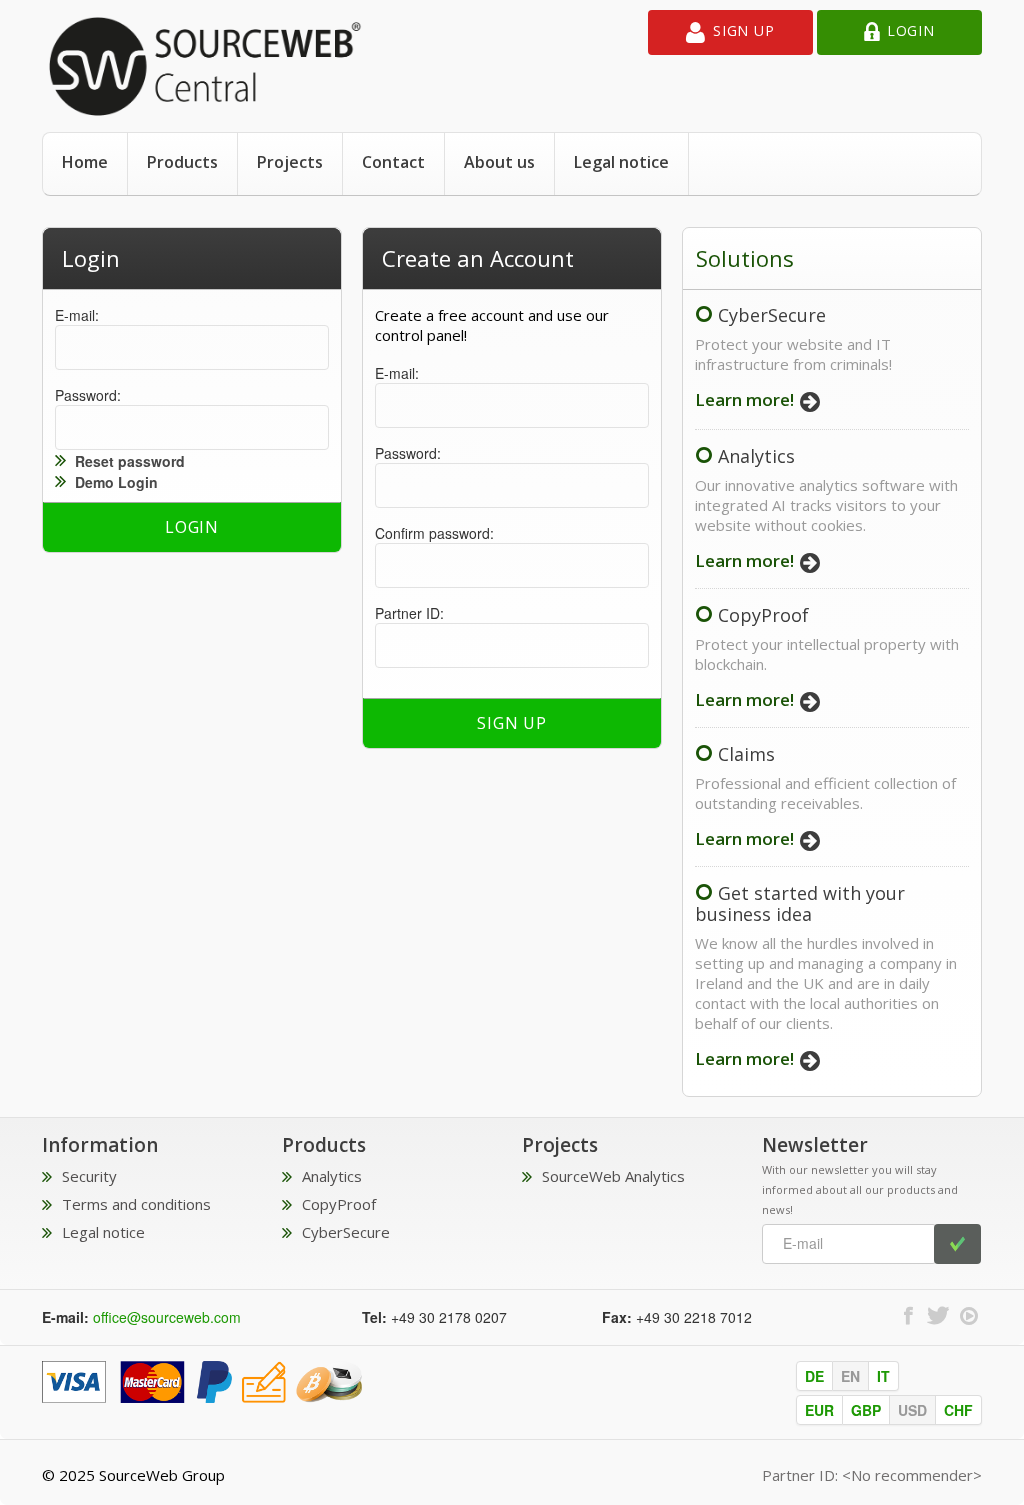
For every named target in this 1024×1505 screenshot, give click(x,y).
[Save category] (202, 1380)
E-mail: (77, 315)
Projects (290, 162)
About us (499, 162)
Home (85, 162)
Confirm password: (434, 533)
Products (182, 162)
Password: (88, 395)
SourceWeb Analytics (613, 1176)
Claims (746, 754)
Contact (393, 162)
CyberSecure (772, 315)
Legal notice (621, 162)
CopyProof (763, 615)
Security (89, 1176)
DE (814, 1376)
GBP (866, 1410)
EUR (819, 1410)
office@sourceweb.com (167, 1317)
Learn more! (746, 399)
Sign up (744, 30)
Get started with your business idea (800, 903)
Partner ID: (409, 613)
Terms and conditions (136, 1204)
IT (883, 1376)
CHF (958, 1410)
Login (911, 30)
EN (850, 1376)
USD (912, 1410)
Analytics (756, 456)
